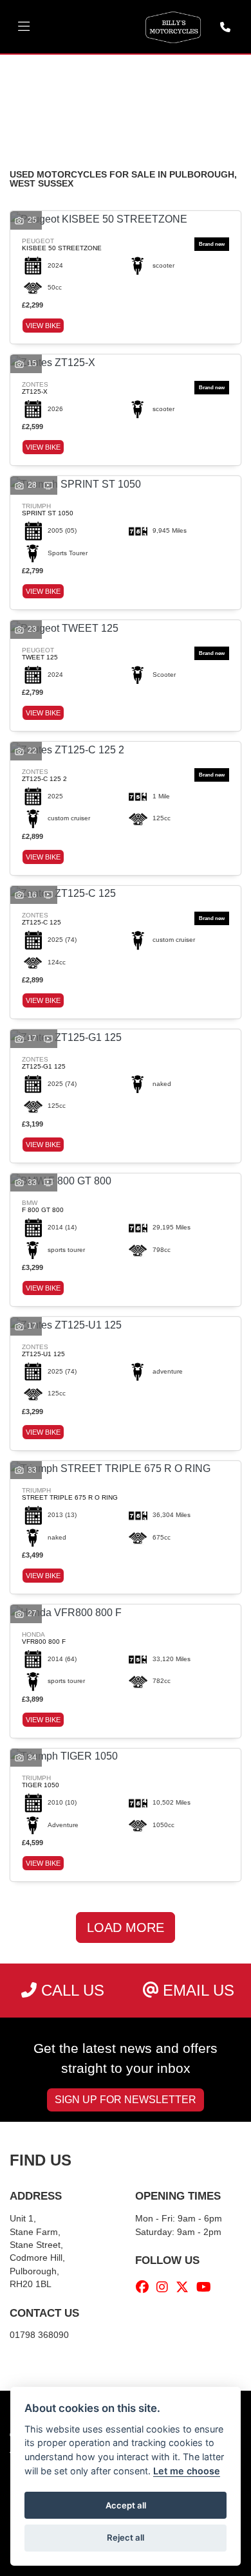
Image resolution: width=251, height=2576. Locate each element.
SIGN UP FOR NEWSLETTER (126, 2100)
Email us (196, 1990)
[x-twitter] (185, 2287)
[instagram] (165, 2287)
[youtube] (207, 2287)
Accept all (126, 2505)
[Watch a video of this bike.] (48, 485)
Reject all (126, 2537)
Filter (203, 76)
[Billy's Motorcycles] (173, 26)
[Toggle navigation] (24, 27)
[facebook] (145, 2287)
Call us (70, 1990)
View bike (43, 326)
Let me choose (187, 2471)
